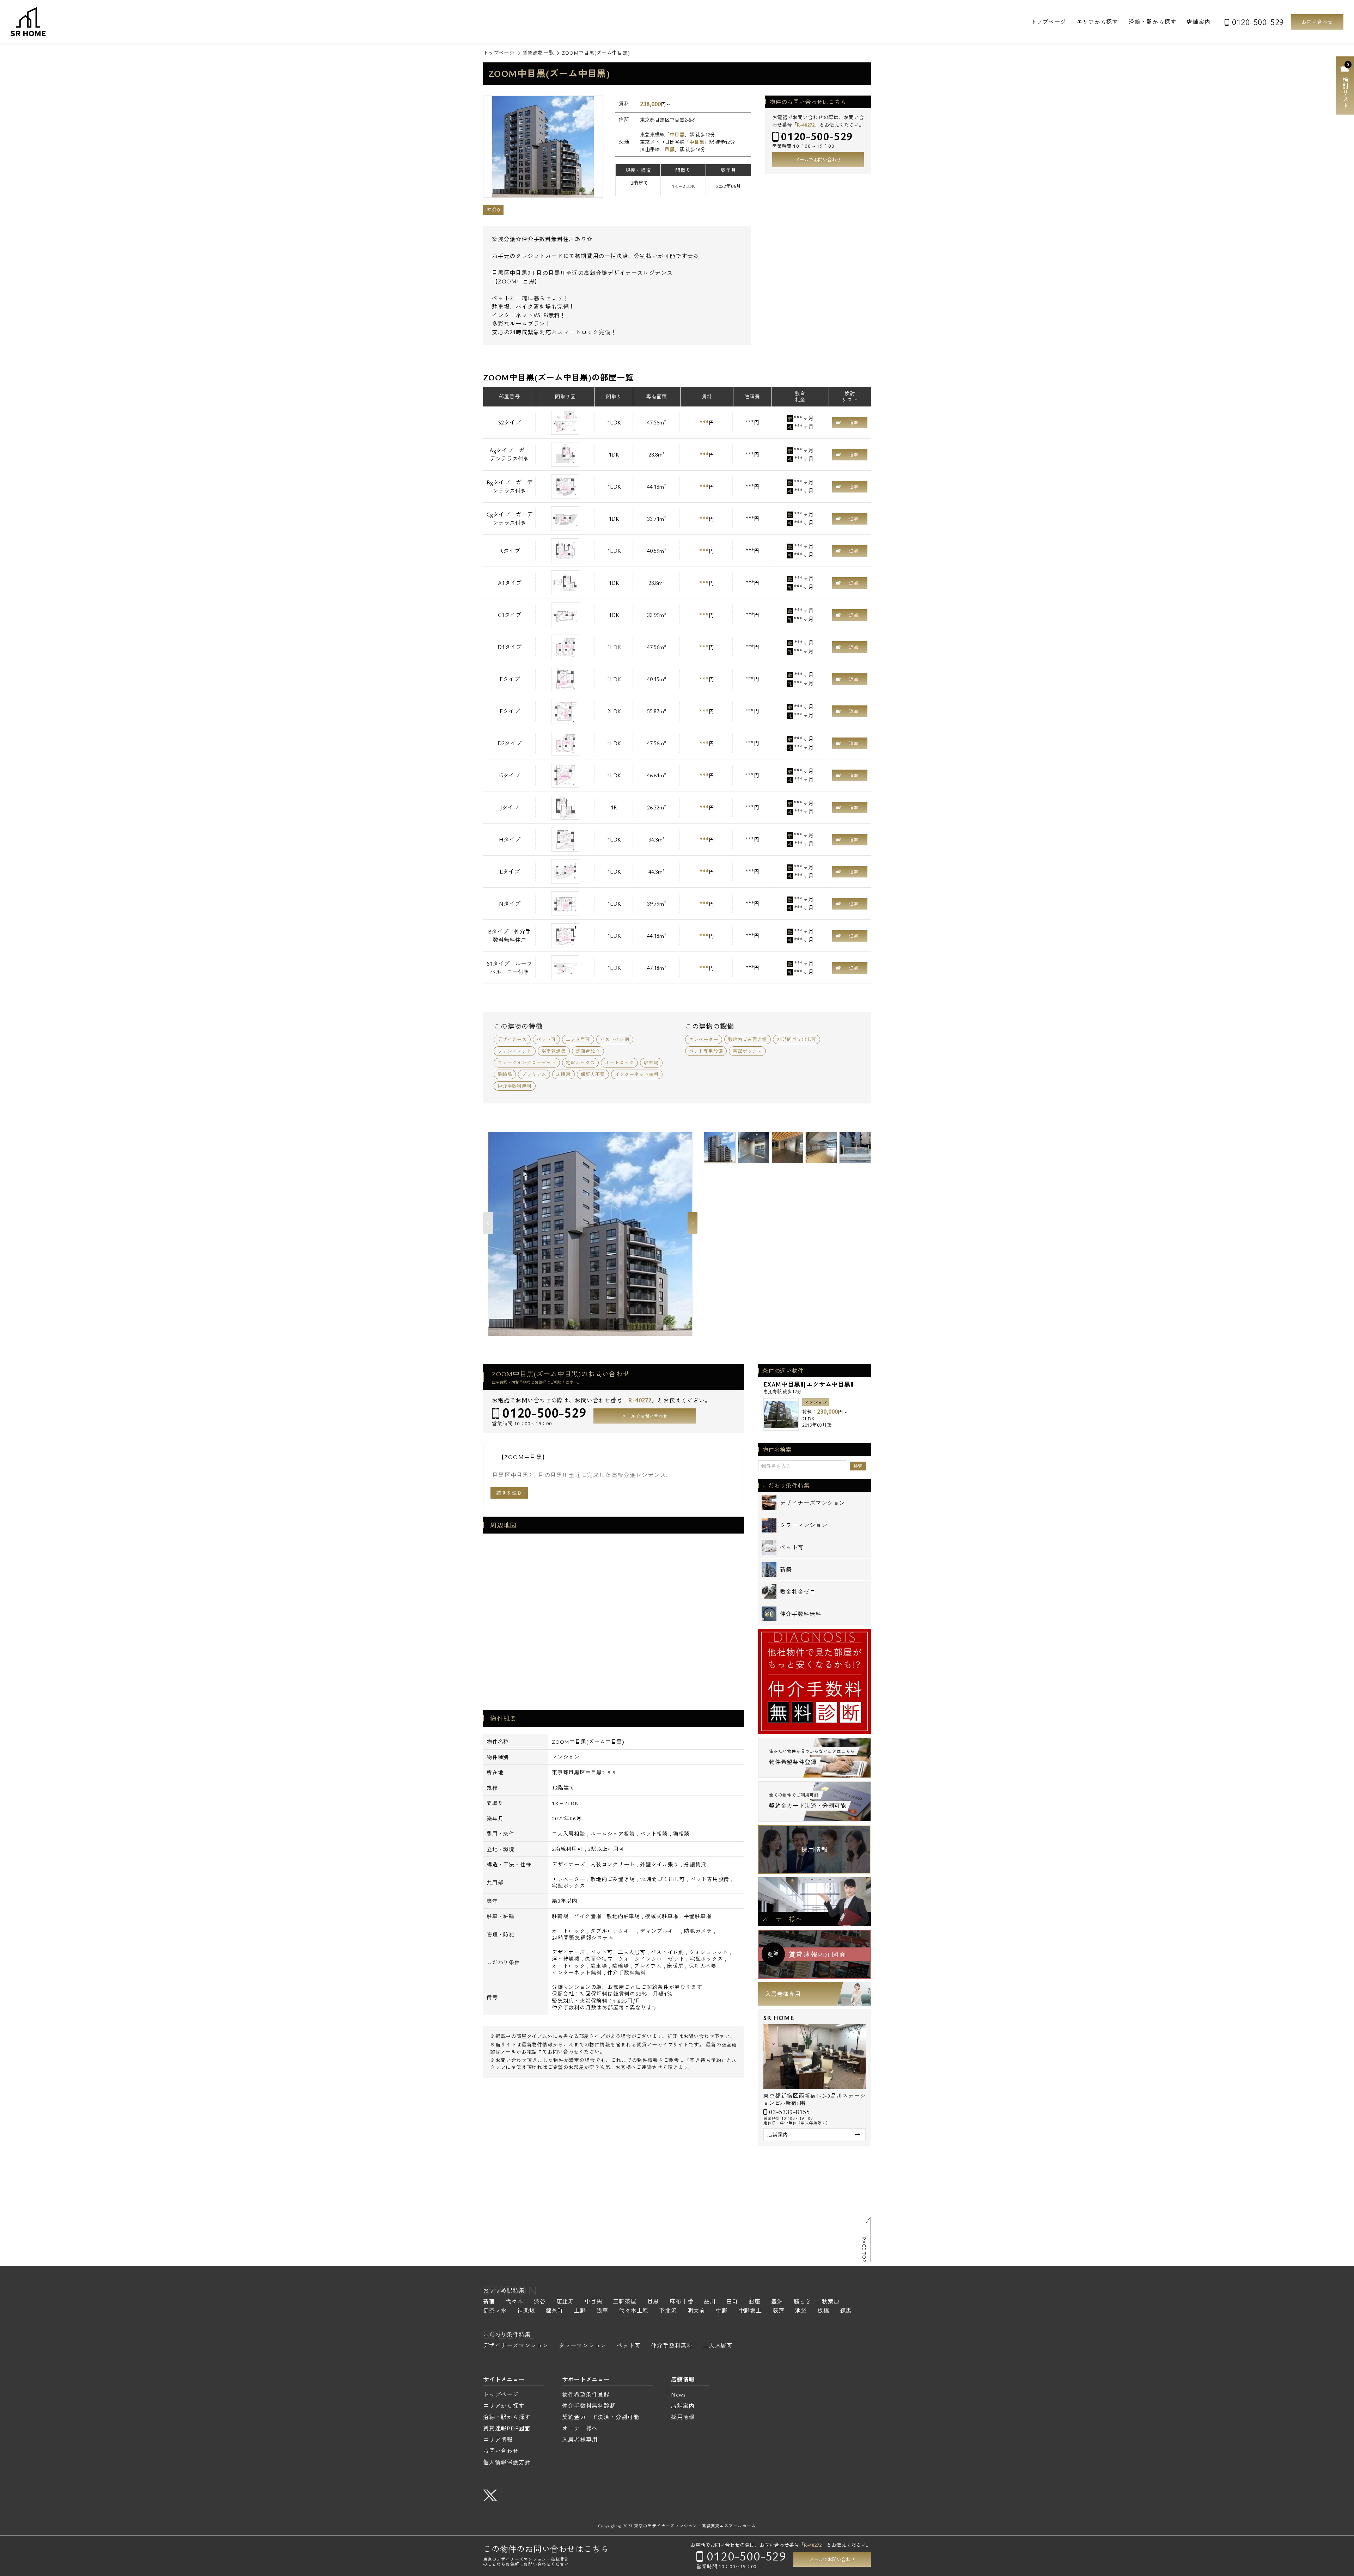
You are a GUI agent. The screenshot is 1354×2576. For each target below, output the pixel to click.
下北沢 (668, 2311)
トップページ (1048, 22)
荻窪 (779, 2311)
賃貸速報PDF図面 (507, 2428)
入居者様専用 (783, 1994)
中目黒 (677, 134)
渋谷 (540, 2302)
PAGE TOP (864, 2250)
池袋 (801, 2311)
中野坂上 (750, 2311)
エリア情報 (498, 2440)
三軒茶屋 (625, 2302)
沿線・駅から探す (1152, 22)
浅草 (603, 2311)
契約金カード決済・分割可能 (600, 2417)
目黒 (670, 149)
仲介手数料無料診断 (589, 2406)
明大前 (696, 2311)
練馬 (846, 2311)
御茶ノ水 (495, 2311)
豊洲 (777, 2302)
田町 (732, 2302)
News (678, 2394)
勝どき (803, 2302)
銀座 (755, 2302)
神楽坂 (526, 2311)
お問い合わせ (1317, 22)
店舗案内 (1198, 22)
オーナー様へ (782, 1919)
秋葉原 (831, 2302)
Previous (488, 1223)
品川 (710, 2302)
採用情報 (814, 1849)
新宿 (489, 2302)
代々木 (514, 2302)
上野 (580, 2311)
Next (693, 1223)
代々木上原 (634, 2311)
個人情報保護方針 (507, 2462)
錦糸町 (555, 2311)
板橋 (823, 2311)
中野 (722, 2311)
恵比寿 (565, 2302)
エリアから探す (1097, 22)
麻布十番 (681, 2302)
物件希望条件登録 (586, 2394)
